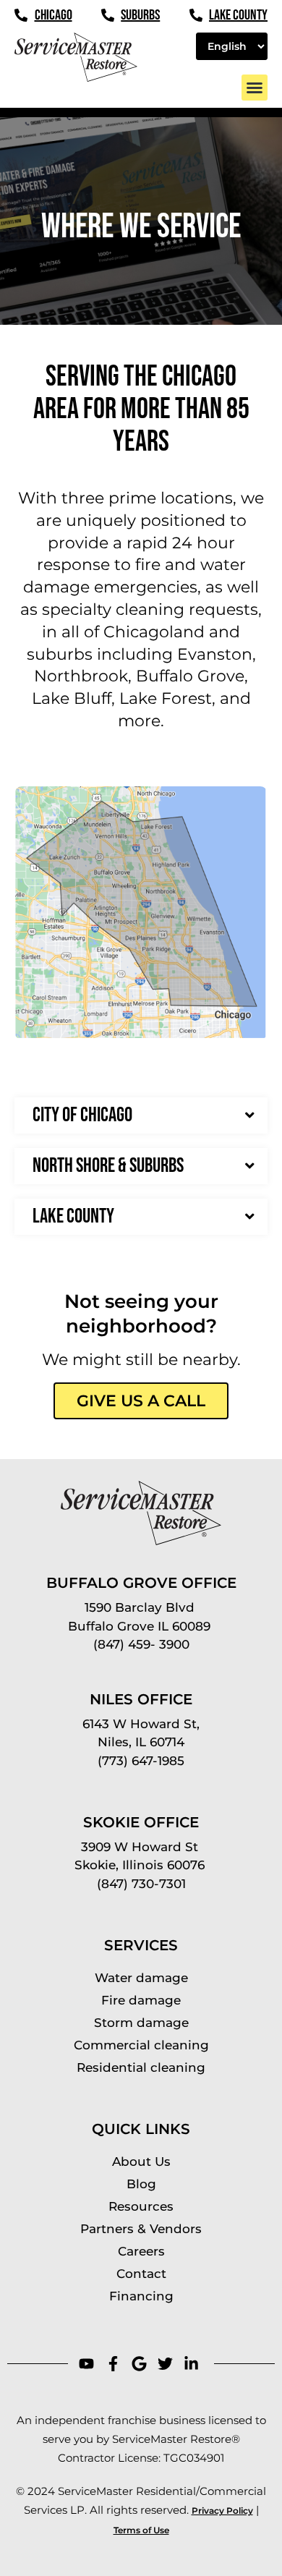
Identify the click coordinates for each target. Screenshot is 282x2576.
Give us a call (141, 1401)
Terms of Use (141, 2530)
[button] (255, 88)
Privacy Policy (222, 2511)
